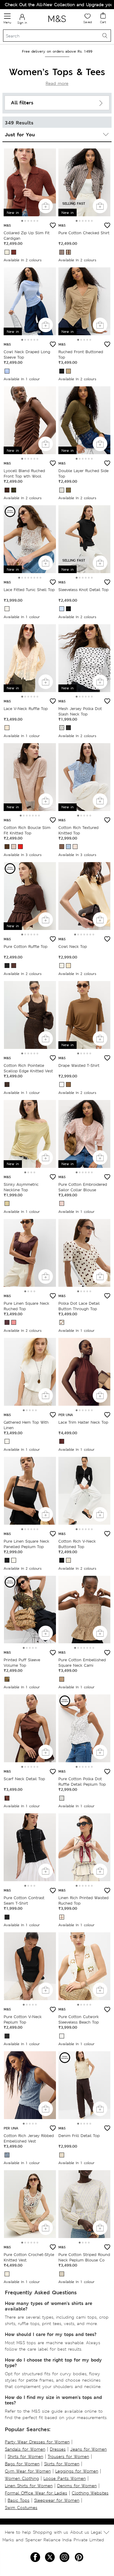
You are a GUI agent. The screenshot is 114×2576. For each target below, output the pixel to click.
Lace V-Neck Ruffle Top (26, 709)
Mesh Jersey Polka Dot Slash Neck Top (80, 711)
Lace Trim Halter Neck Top (83, 1422)
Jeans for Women (88, 2449)
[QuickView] (46, 206)
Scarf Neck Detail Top (24, 1779)
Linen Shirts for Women (29, 2486)
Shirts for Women (25, 2456)
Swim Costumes (21, 2508)
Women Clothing (22, 2478)
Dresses (58, 2449)
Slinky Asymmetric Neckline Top (21, 1187)
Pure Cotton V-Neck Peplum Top (23, 2019)
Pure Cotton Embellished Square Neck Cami (82, 1663)
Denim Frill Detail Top (79, 2136)
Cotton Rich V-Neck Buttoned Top (77, 1544)
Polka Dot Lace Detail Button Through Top (79, 1306)
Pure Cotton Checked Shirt (84, 233)
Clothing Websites (90, 2493)
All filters (22, 103)
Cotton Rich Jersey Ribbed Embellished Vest (29, 2138)
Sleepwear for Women (57, 2500)
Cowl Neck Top (73, 947)
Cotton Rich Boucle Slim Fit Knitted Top (27, 830)
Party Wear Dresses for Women (37, 2442)
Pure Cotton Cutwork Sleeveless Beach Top (79, 2019)
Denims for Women (77, 2486)
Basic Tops (19, 2500)
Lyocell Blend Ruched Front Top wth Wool (24, 473)
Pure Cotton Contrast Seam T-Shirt (24, 1901)
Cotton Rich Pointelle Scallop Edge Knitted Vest (28, 1068)
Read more (57, 83)
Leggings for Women (77, 2471)
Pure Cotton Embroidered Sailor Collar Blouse (83, 1187)
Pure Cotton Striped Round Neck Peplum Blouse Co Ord (84, 2260)
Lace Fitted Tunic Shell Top (29, 590)
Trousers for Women (68, 2456)
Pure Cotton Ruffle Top (26, 947)
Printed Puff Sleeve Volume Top (22, 1663)
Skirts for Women (62, 2464)
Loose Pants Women (65, 2478)
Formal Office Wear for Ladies (36, 2493)
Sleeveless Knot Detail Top (83, 590)
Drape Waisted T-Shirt (79, 1065)
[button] (22, 221)
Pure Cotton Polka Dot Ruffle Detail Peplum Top (82, 1782)
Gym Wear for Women (28, 2471)
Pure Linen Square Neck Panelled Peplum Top (26, 1544)
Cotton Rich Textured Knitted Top (78, 830)
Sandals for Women (25, 2449)
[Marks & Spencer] (57, 23)
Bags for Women (22, 2464)
